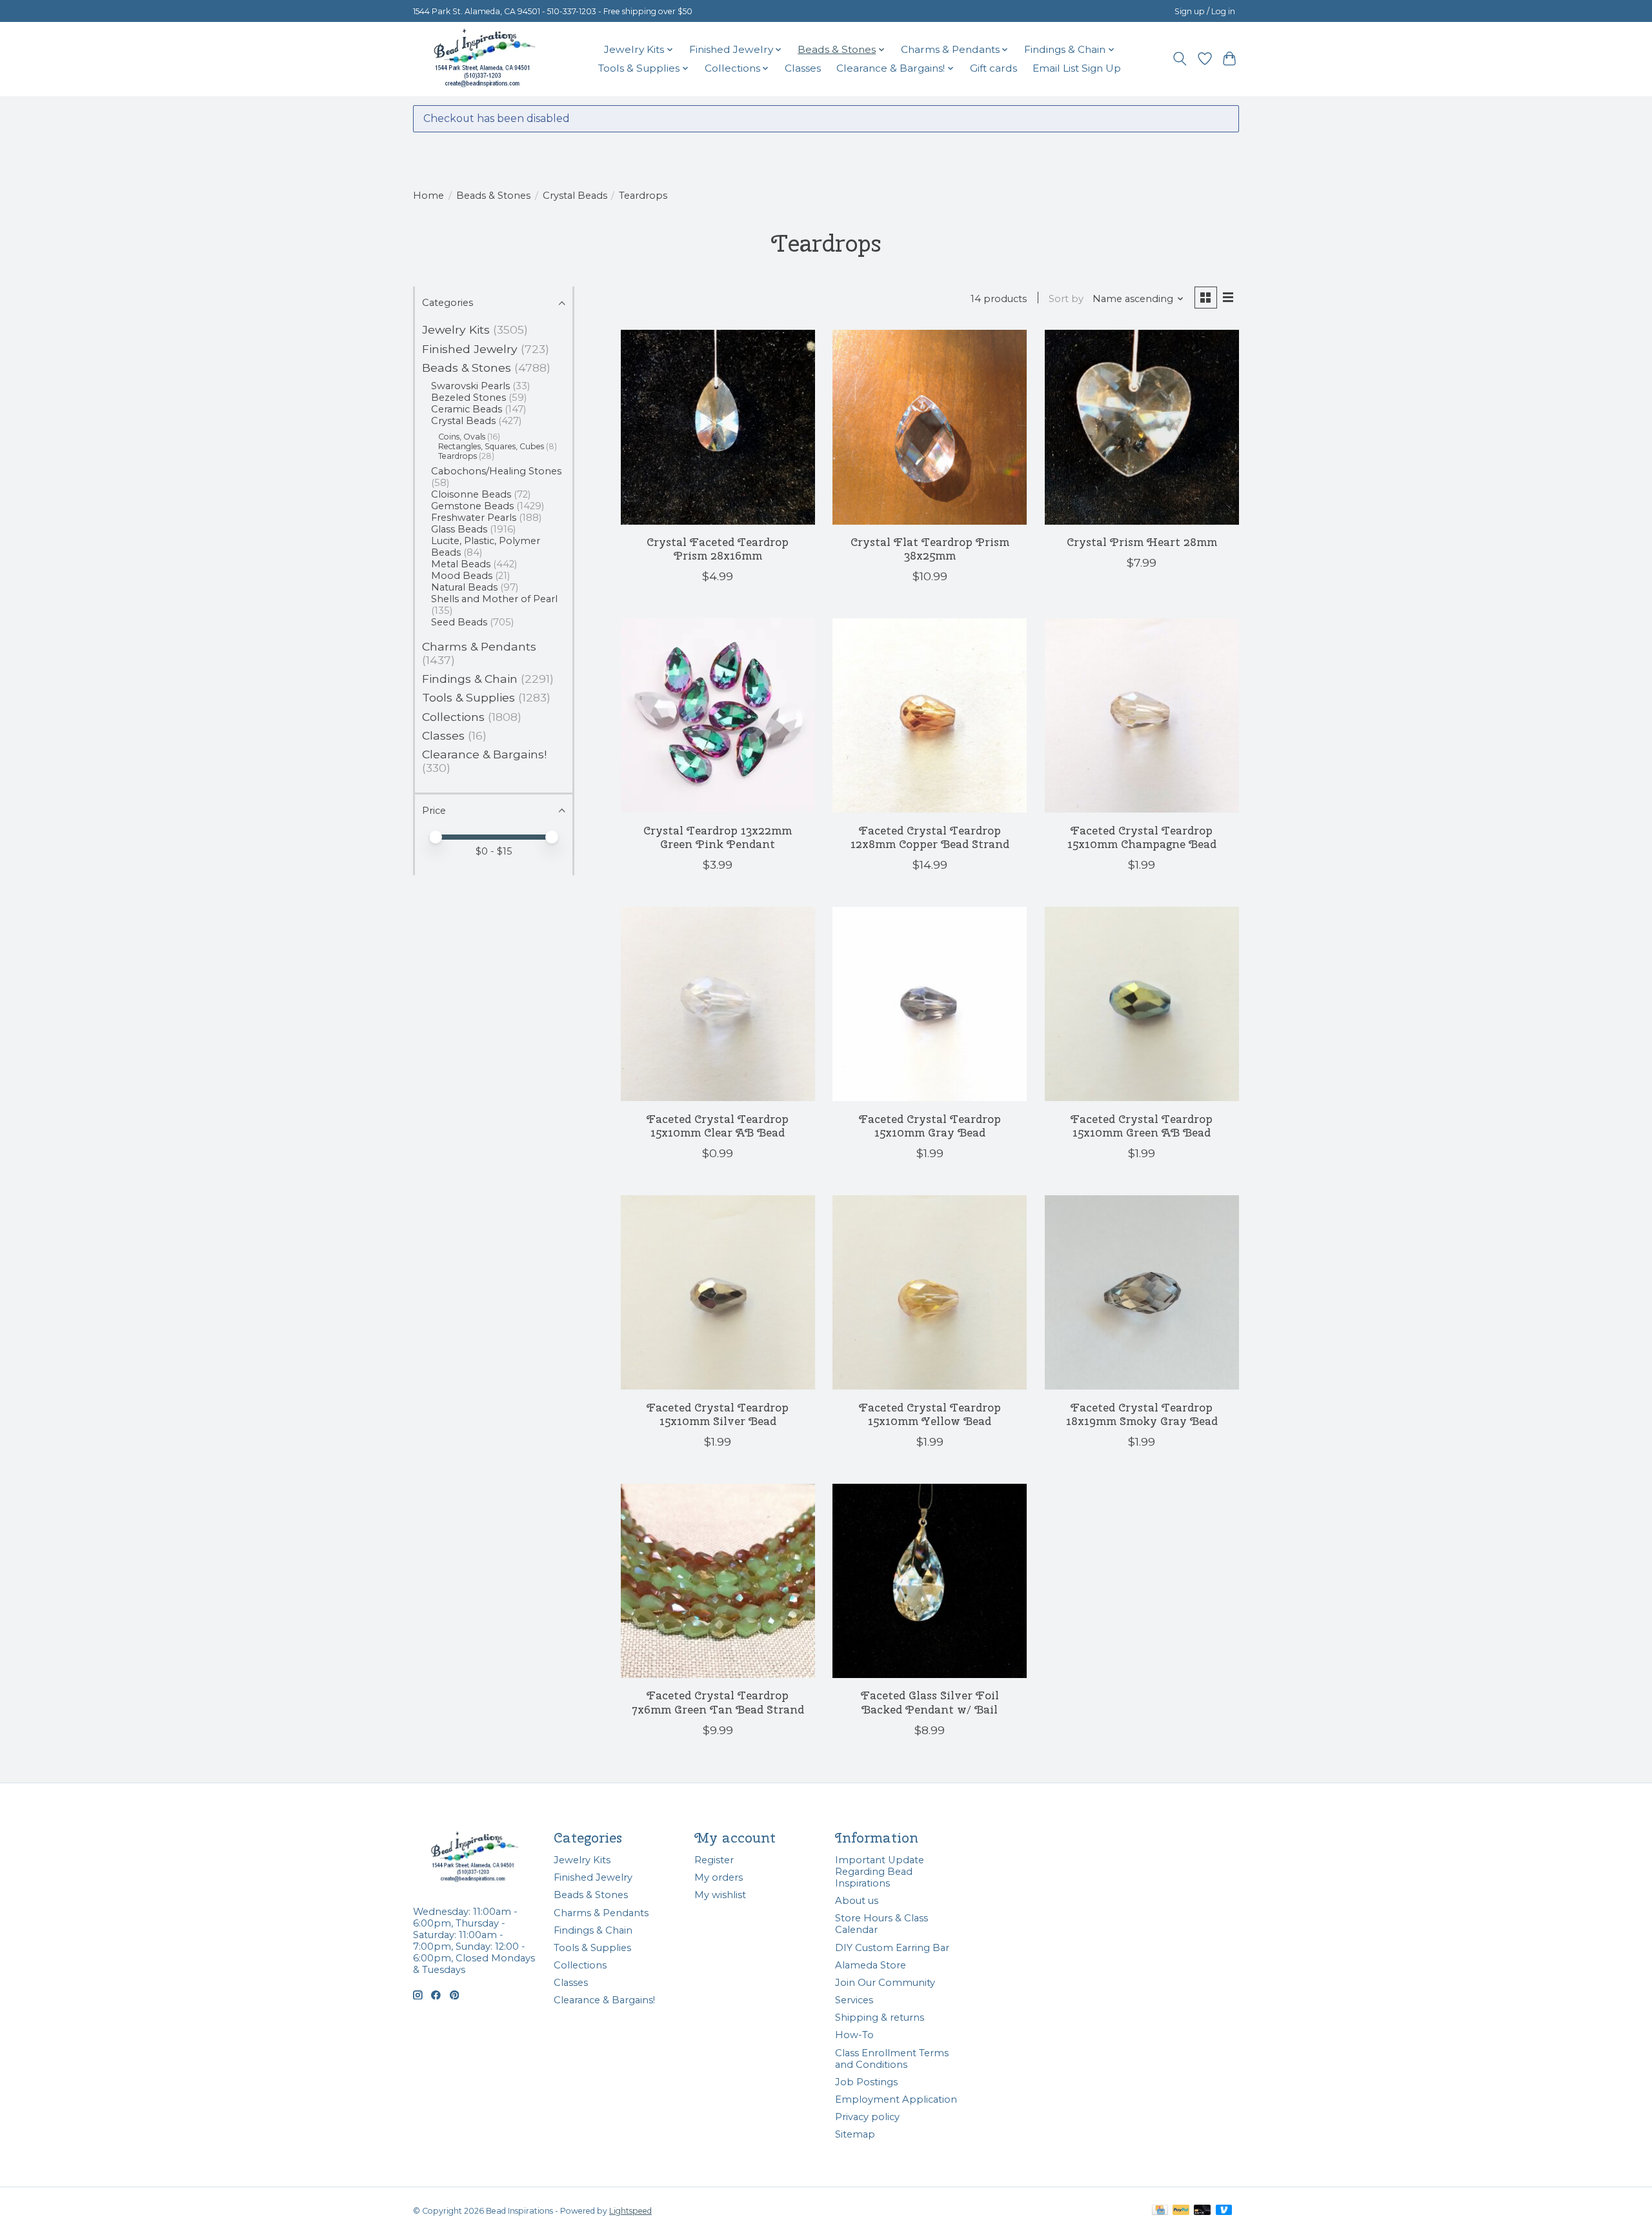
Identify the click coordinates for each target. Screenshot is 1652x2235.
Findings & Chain (470, 679)
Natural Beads (464, 587)
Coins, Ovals (462, 437)
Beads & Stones (493, 196)
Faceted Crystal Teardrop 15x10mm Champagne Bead (1142, 837)
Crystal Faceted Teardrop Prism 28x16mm (718, 549)
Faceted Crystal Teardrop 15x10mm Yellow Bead (930, 1414)
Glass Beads (459, 529)
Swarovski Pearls (470, 386)
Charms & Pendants (479, 646)
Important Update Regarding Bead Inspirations (880, 1872)
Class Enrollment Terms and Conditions (892, 2059)
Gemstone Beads (472, 506)
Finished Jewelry (470, 349)
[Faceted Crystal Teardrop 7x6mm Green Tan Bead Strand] (718, 1581)
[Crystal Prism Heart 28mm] (1142, 427)
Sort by (1066, 299)
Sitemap (855, 2134)
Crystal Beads (575, 196)
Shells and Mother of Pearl (494, 599)
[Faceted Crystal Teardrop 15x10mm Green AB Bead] (1142, 1004)
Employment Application (896, 2099)
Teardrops (458, 456)
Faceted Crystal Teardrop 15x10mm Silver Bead (718, 1414)
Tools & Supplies (468, 697)
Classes (803, 68)
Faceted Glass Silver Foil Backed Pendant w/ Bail (930, 1702)
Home (428, 196)
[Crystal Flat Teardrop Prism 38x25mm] (930, 427)
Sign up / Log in (1205, 11)
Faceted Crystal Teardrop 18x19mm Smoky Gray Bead (1142, 1414)
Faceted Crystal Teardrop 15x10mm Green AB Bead (1142, 1126)
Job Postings (866, 2082)
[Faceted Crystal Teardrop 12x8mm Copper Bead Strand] (930, 715)
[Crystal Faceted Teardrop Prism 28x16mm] (718, 427)
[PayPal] (1181, 2211)
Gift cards (993, 68)
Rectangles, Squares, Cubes (491, 446)
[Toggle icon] (1180, 59)
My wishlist (720, 1895)
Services (854, 2000)
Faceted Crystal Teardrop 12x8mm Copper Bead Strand (930, 837)
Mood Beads (462, 576)
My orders (719, 1877)
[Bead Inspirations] (484, 59)
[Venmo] (1224, 2211)
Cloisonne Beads (471, 494)
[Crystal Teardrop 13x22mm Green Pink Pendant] (718, 715)
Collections (453, 717)
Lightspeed (630, 2211)
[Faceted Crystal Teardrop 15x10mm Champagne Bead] (1142, 715)
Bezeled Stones (468, 398)
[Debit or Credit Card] (1202, 2211)
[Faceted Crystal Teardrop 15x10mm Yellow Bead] (930, 1292)
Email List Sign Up (1077, 68)
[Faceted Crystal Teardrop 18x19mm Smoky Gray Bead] (1142, 1292)
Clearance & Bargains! (484, 754)
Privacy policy (867, 2117)
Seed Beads (459, 622)
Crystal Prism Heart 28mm (1142, 542)
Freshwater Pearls (474, 518)
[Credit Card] (1160, 2211)
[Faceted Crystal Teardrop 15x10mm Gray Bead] (930, 1004)
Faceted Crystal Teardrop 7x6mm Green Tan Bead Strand (718, 1702)
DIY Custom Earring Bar (892, 1948)
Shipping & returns (880, 2018)
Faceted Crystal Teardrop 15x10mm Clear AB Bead (718, 1126)
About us (857, 1901)
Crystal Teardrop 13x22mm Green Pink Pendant (718, 837)
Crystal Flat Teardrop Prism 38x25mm (930, 549)
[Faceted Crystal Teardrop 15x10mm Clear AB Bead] (718, 1004)
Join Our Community (885, 1983)
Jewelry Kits (456, 329)
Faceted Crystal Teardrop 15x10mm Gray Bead (930, 1126)
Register (714, 1860)
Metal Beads (461, 564)
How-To (854, 2035)
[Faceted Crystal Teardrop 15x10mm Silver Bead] (718, 1292)
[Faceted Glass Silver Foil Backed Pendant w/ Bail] (930, 1581)
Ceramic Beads (467, 409)
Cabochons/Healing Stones (496, 471)
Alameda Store (871, 1965)
